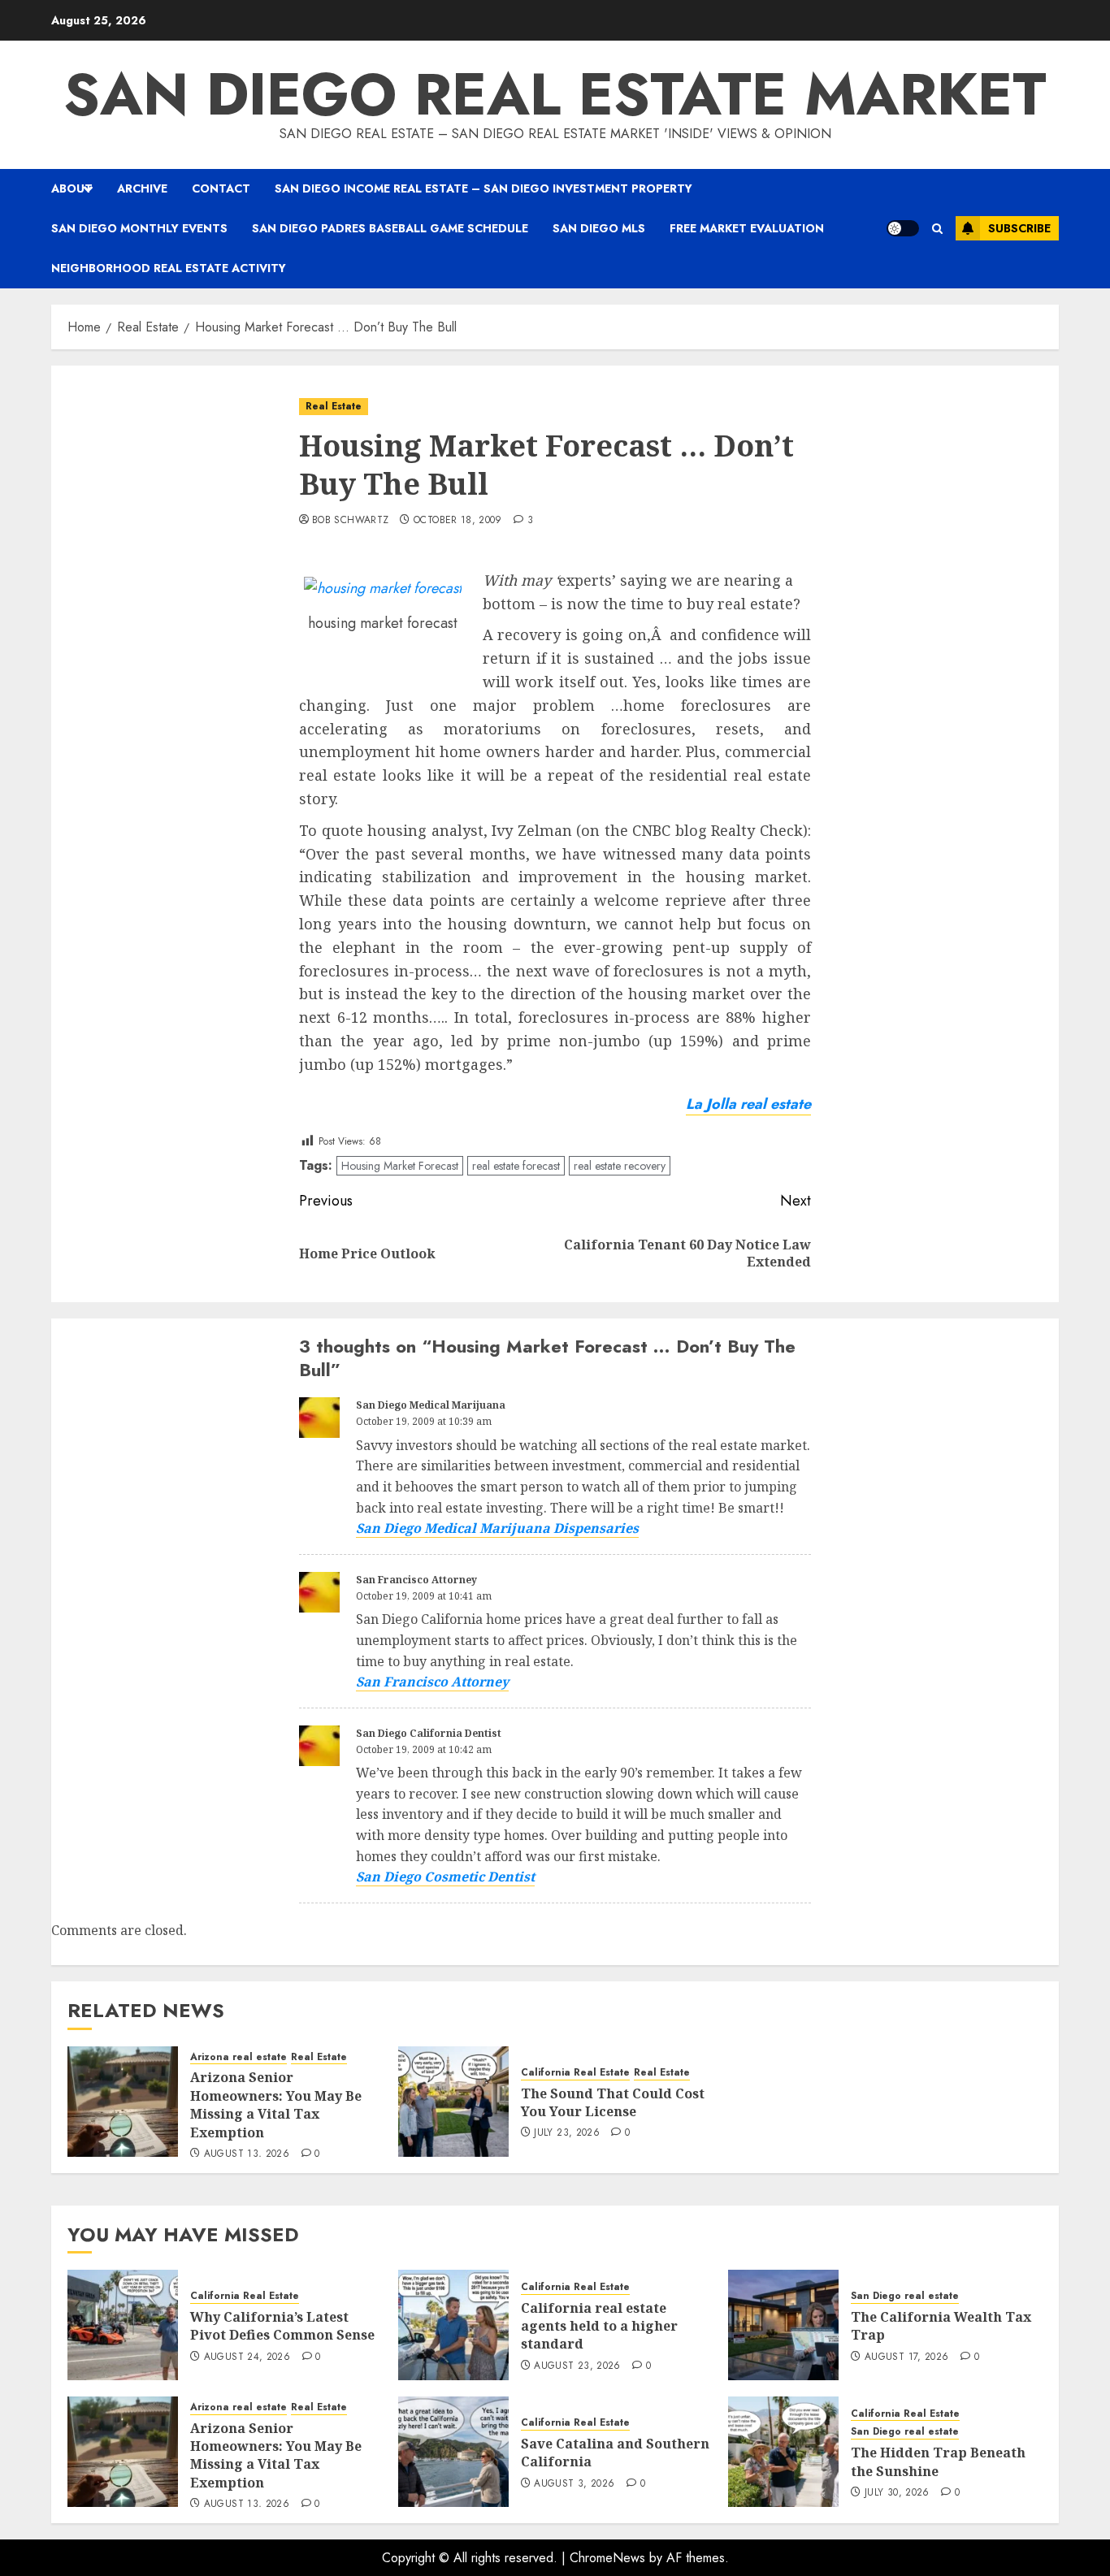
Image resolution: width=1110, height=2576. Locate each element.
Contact (221, 188)
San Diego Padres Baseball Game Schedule (390, 228)
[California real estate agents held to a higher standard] (453, 2325)
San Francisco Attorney (416, 1580)
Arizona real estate (238, 2057)
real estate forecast (516, 1166)
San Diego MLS (599, 228)
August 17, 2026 (906, 2357)
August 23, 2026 (577, 2366)
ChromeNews (607, 2558)
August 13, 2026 (247, 2154)
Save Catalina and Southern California (615, 2453)
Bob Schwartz (350, 521)
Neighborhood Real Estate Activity (169, 268)
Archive (142, 188)
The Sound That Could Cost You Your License (613, 2102)
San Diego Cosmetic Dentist (445, 1877)
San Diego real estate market (555, 94)
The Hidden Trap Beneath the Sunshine (938, 2461)
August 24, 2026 (247, 2357)
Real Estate (334, 406)
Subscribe (1019, 228)
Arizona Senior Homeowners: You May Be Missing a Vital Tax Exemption (276, 2104)
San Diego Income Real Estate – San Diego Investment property (483, 188)
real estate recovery (620, 1166)
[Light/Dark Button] (903, 228)
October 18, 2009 (458, 521)
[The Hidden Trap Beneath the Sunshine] (783, 2452)
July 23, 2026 (567, 2133)
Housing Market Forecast (400, 1166)
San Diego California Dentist (429, 1733)
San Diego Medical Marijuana (431, 1405)
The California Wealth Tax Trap (941, 2326)
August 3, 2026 (574, 2484)
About (72, 188)
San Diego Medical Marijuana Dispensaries (497, 1528)
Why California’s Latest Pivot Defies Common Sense (282, 2326)
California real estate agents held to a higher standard (599, 2326)
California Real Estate (575, 2073)
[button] (937, 229)
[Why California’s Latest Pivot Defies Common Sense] (123, 2325)
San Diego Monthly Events (139, 228)
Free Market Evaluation (747, 228)
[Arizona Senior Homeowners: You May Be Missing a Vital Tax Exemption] (123, 2102)
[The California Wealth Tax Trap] (783, 2325)
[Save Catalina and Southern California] (453, 2452)
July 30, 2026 (897, 2493)
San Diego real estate (905, 2296)
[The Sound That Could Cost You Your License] (453, 2102)
